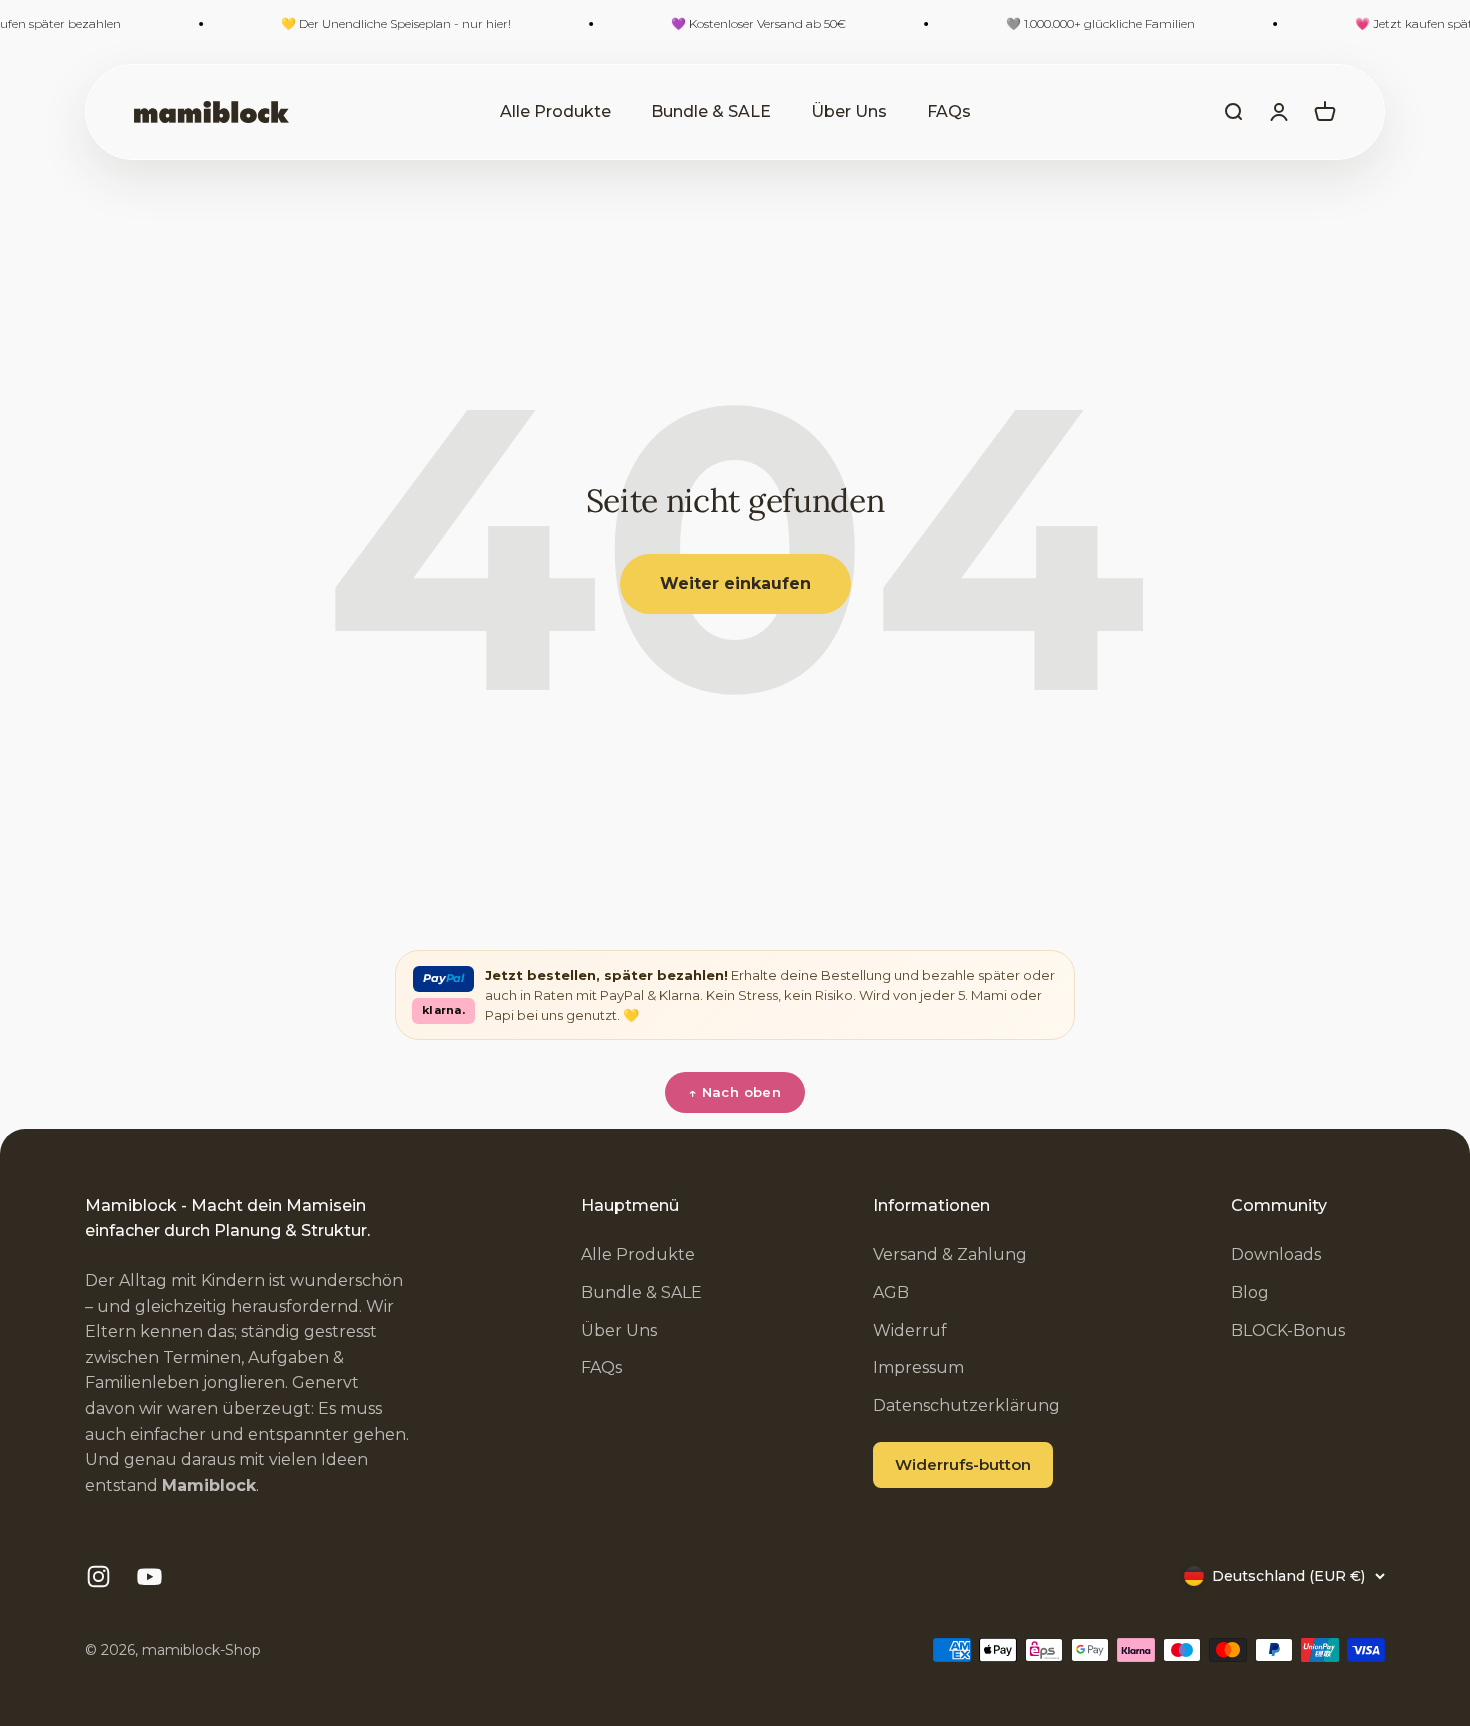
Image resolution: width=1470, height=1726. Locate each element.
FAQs (949, 111)
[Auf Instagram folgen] (98, 1576)
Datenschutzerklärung (966, 1405)
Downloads (1276, 1254)
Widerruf (910, 1330)
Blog (1250, 1292)
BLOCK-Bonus (1288, 1330)
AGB (891, 1292)
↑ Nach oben (735, 1092)
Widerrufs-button (963, 1464)
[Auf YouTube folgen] (149, 1576)
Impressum (918, 1367)
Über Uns (849, 111)
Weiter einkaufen (735, 583)
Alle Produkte (555, 111)
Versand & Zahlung (950, 1254)
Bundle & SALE (711, 111)
